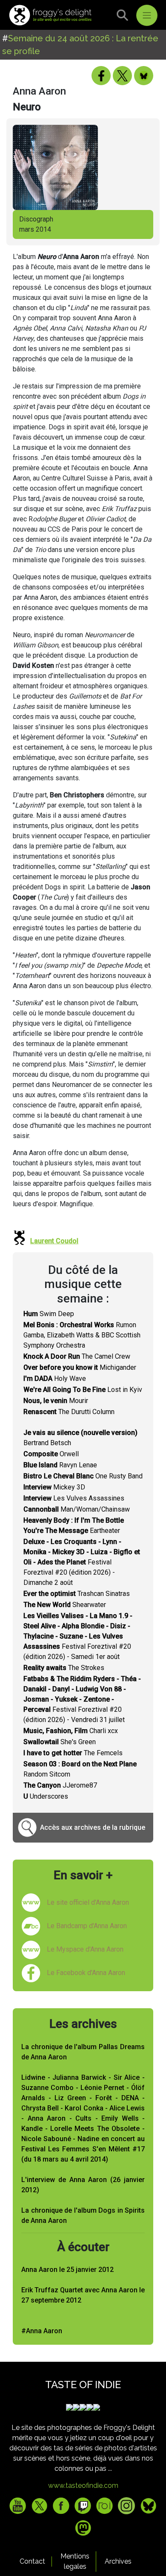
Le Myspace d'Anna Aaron (85, 1949)
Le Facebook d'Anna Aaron (86, 1973)
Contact (32, 2561)
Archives (118, 2561)
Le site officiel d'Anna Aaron (88, 1902)
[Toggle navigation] (147, 15)
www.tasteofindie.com (83, 2485)
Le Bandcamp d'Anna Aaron (87, 1926)
